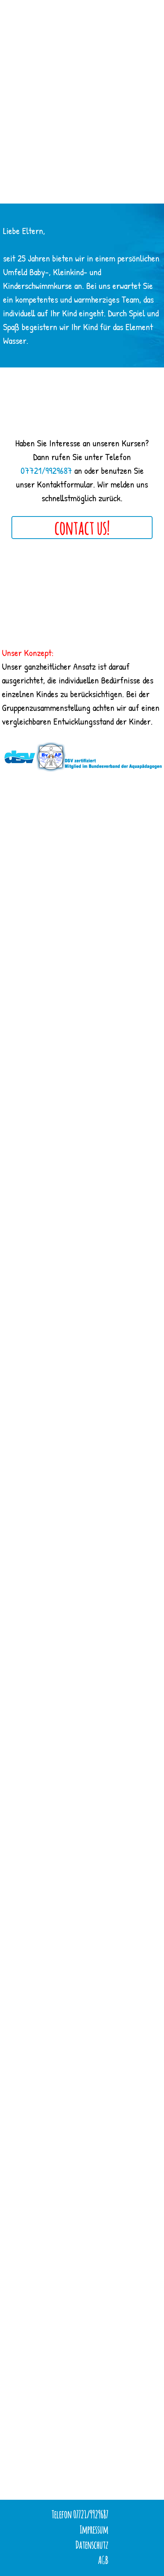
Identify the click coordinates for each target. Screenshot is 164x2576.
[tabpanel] (82, 286)
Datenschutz (92, 2545)
